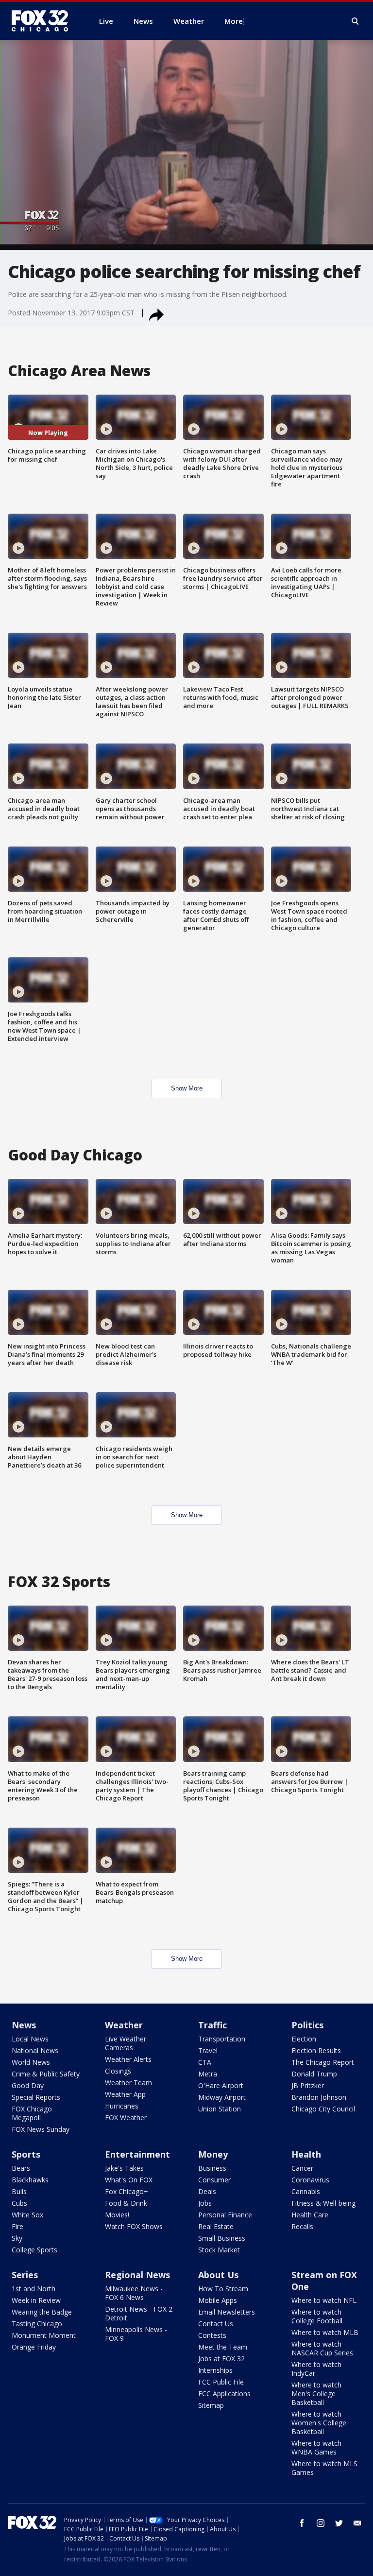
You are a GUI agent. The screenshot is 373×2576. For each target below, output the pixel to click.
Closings (118, 2071)
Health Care (310, 2215)
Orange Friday (34, 2347)
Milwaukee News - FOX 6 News (134, 2293)
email (357, 2523)
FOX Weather (126, 2118)
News (24, 2025)
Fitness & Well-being (323, 2203)
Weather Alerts (128, 2059)
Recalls (302, 2226)
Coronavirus (310, 2180)
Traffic (212, 2025)
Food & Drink (126, 2203)
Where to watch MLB (325, 2332)
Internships (215, 2370)
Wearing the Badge (42, 2312)
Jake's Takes (124, 2168)
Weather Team (128, 2083)
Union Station (220, 2109)
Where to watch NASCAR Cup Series (322, 2348)
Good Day (28, 2085)
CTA (205, 2062)
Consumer (214, 2180)
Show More (187, 1088)
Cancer (302, 2168)
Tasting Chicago (37, 2324)
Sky (17, 2238)
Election (304, 2039)
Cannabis (306, 2191)
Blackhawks (30, 2180)
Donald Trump (314, 2074)
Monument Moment (44, 2335)
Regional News (137, 2275)
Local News (30, 2039)
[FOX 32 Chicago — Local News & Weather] (44, 21)
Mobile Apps (218, 2300)
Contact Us (216, 2324)
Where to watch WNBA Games (316, 2447)
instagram (321, 2523)
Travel (208, 2050)
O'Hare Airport (221, 2085)
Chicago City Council (323, 2109)
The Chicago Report (323, 2062)
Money (213, 2154)
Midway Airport (222, 2097)
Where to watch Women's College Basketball (319, 2423)
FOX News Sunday (41, 2129)
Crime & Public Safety (46, 2074)
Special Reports (36, 2097)
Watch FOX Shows (134, 2226)
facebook (302, 2523)
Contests (212, 2335)
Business (212, 2168)
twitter (339, 2523)
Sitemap (211, 2405)
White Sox (27, 2215)
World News (31, 2062)
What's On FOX (129, 2180)
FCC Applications (224, 2394)
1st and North (34, 2289)
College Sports (34, 2250)
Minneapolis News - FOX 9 (136, 2334)
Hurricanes (122, 2106)
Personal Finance (225, 2215)
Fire (17, 2226)
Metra (208, 2074)
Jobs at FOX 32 (221, 2359)
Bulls (19, 2191)
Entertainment (137, 2154)
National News (35, 2050)
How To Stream (223, 2289)
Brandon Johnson (319, 2097)
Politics (307, 2025)
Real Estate (216, 2226)
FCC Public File (221, 2382)
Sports (26, 2154)
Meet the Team (223, 2347)
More (234, 21)
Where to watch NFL (324, 2300)
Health (306, 2154)
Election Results (316, 2050)
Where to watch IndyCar (316, 2369)
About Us (218, 2275)
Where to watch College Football (317, 2316)
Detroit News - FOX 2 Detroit (139, 2313)
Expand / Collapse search (356, 21)
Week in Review (36, 2300)
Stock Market (219, 2250)
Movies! (117, 2215)
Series (25, 2275)
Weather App (125, 2094)
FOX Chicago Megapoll (32, 2113)
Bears (21, 2168)
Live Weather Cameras (126, 2043)
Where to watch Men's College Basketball (316, 2394)
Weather (124, 2025)
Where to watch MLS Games (324, 2468)
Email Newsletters (227, 2312)
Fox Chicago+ (127, 2191)
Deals (207, 2191)
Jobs (205, 2203)
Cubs (19, 2203)
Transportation (222, 2039)
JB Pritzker (308, 2085)
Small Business (222, 2238)
